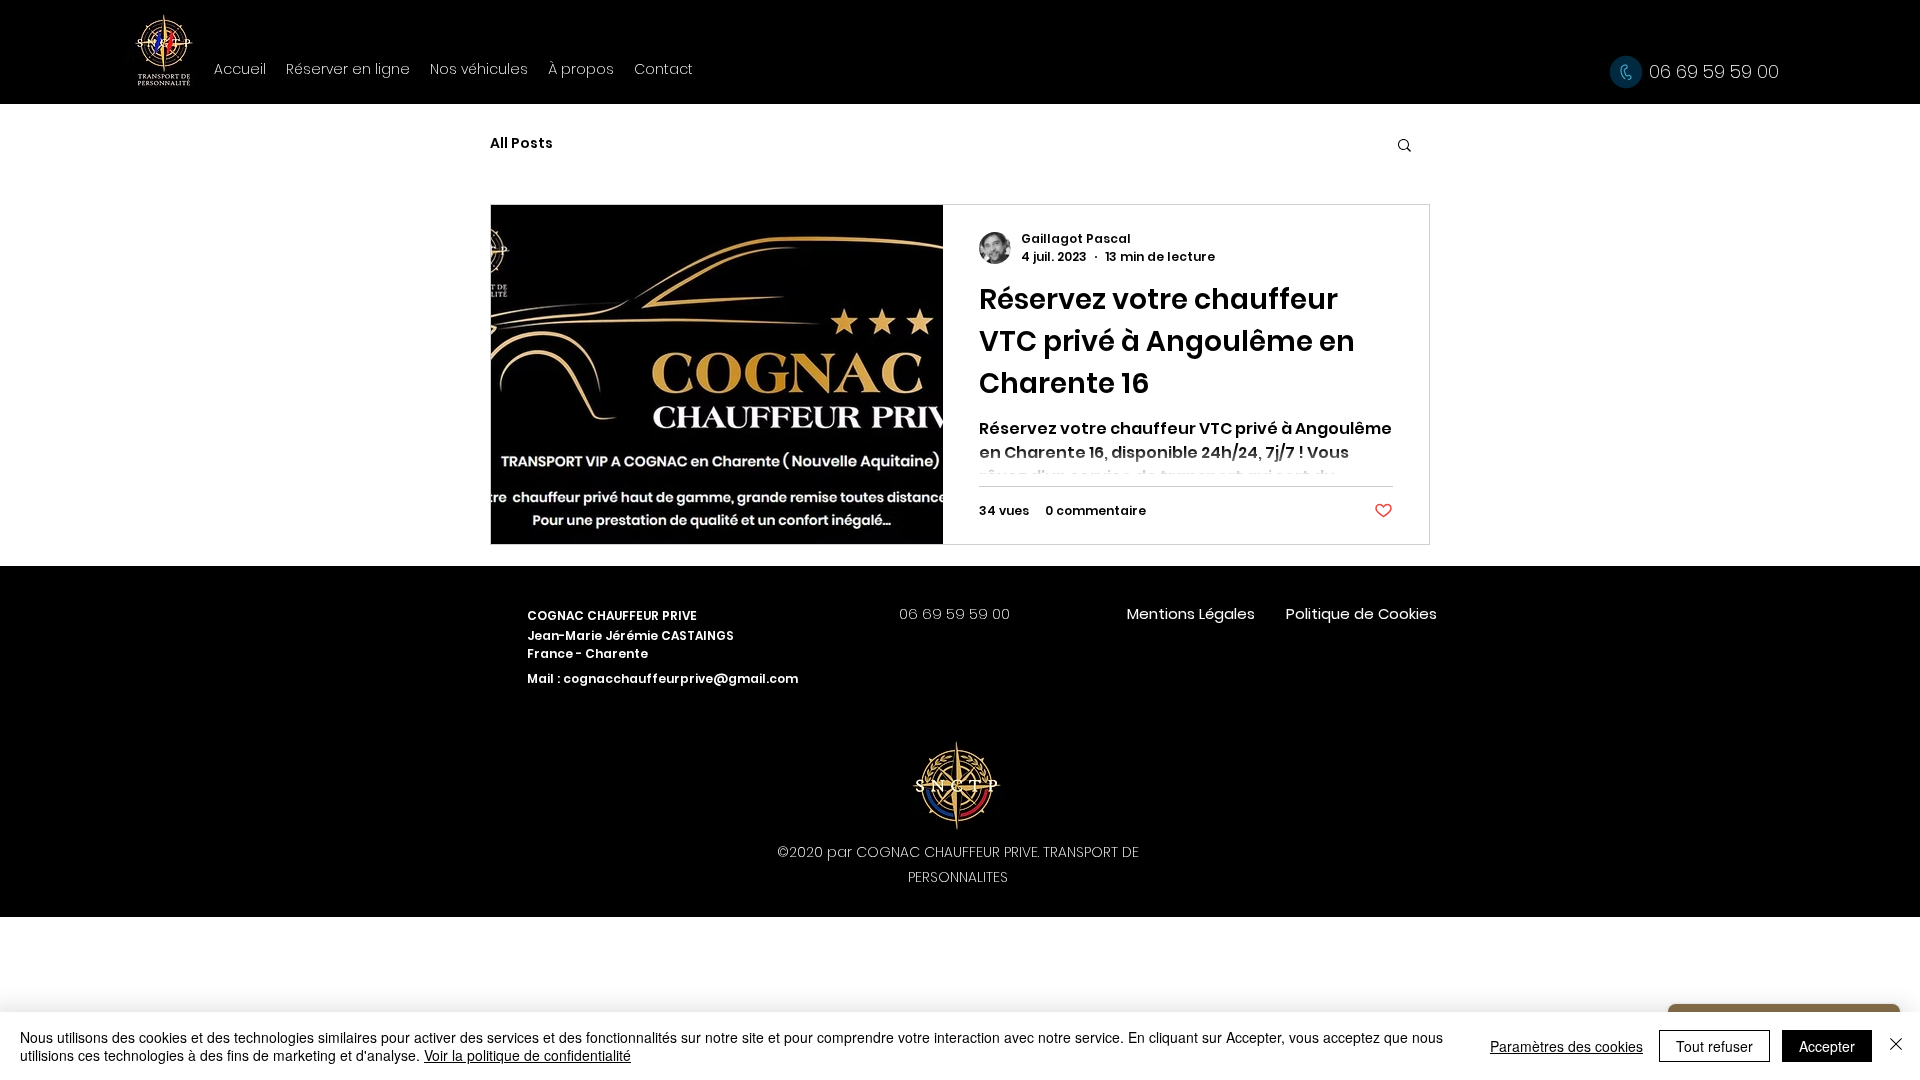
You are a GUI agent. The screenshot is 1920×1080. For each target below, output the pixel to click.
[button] (1404, 146)
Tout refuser (1714, 1046)
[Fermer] (1896, 1046)
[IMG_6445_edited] (957, 783)
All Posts (521, 143)
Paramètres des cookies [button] (1566, 1046)
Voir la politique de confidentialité (527, 1055)
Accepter (1827, 1046)
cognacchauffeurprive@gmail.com (680, 678)
